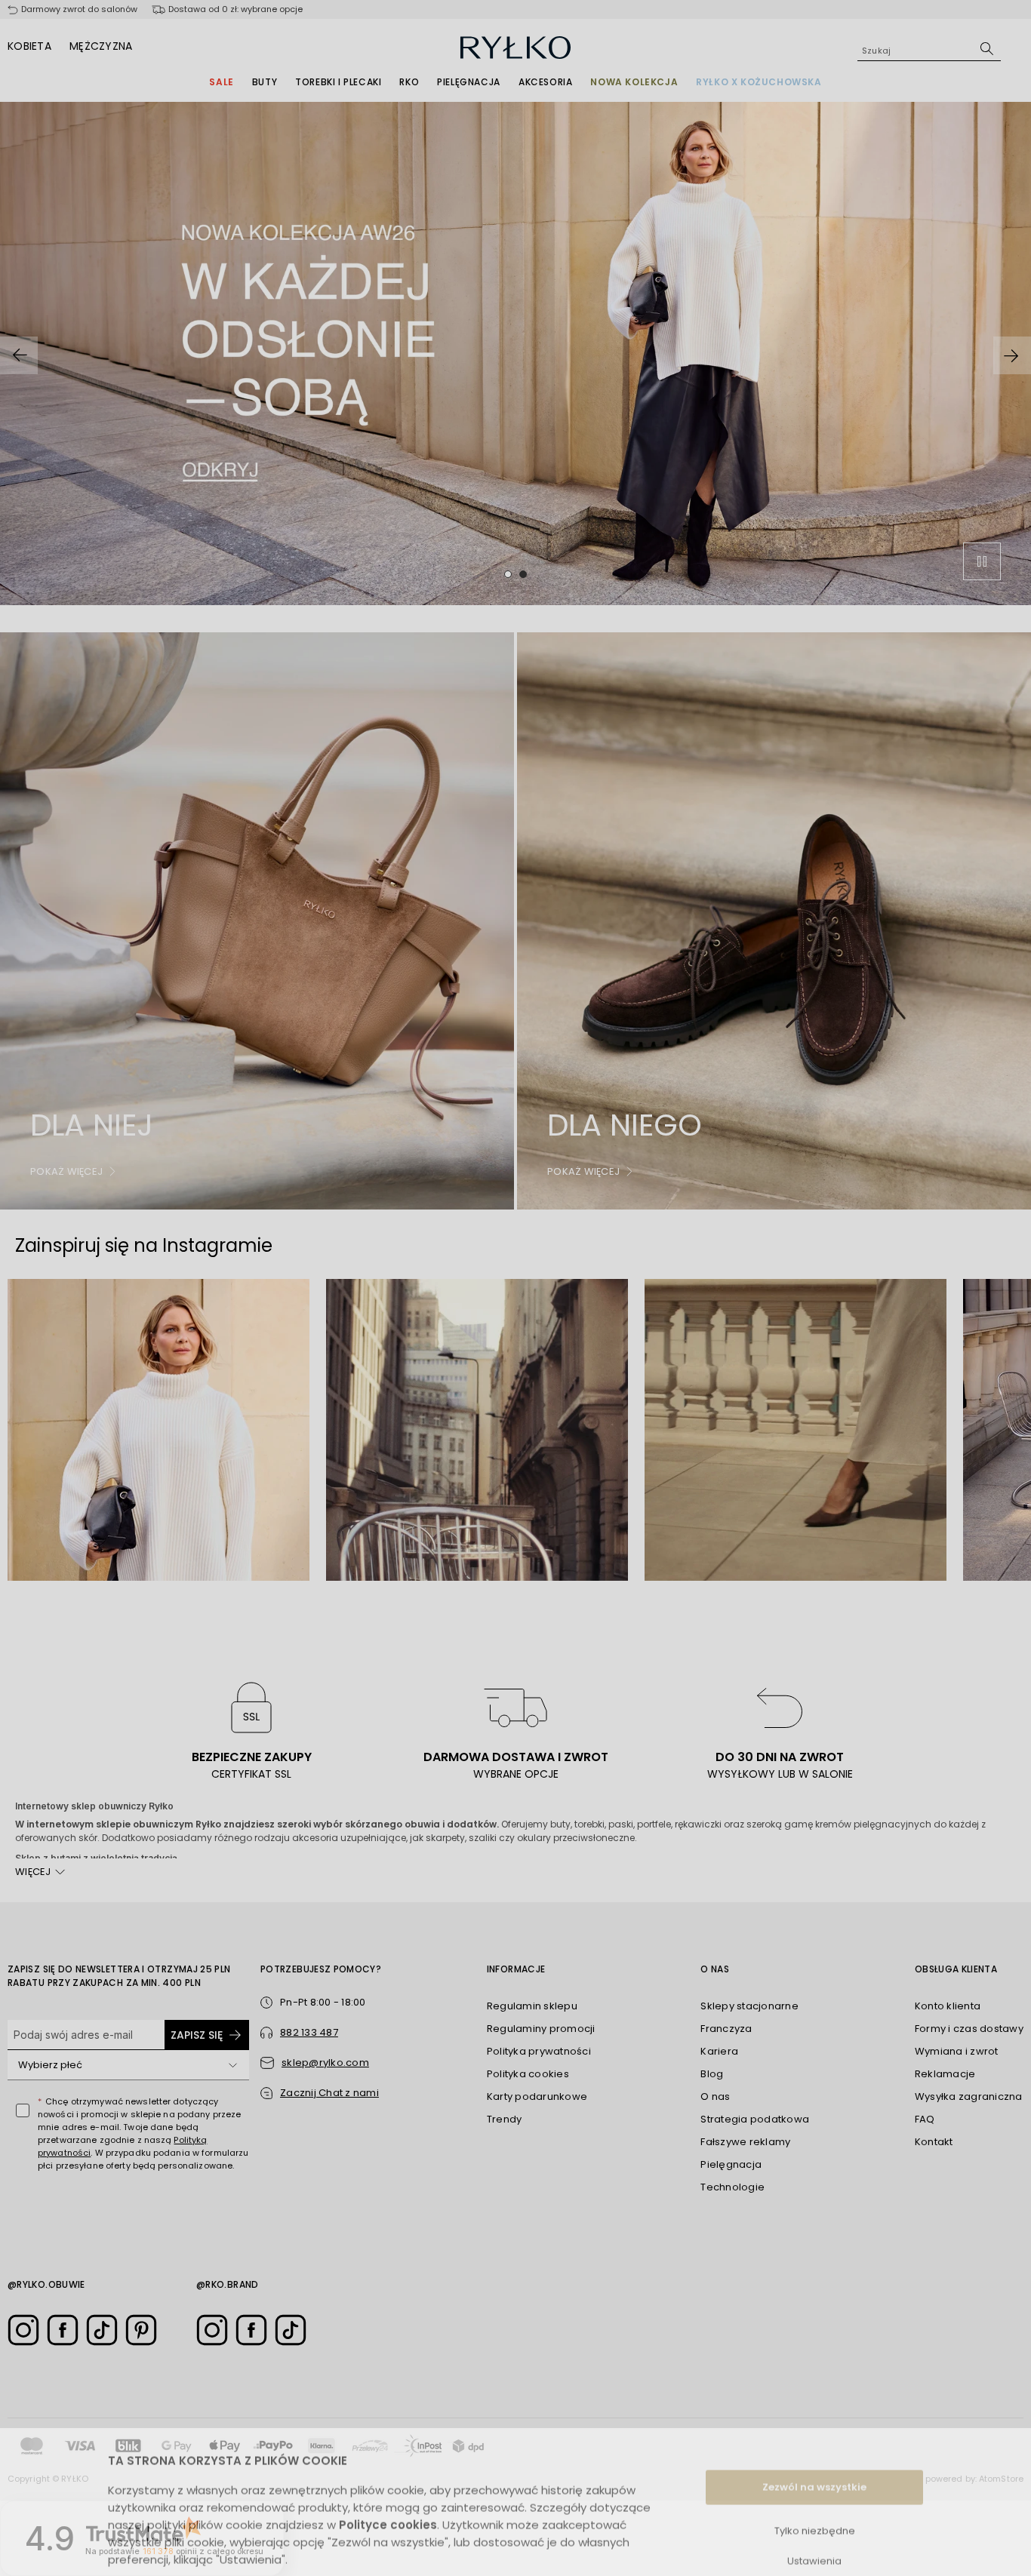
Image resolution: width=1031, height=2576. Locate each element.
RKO (409, 82)
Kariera (719, 2051)
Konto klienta (948, 2006)
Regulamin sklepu (532, 2006)
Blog (712, 2074)
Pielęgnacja (469, 82)
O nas (715, 2096)
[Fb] (63, 2330)
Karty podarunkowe (537, 2096)
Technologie (732, 2187)
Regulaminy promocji (541, 2029)
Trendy (505, 2119)
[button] (320, 2093)
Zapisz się (197, 2035)
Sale (221, 82)
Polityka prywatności (539, 2051)
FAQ (925, 2119)
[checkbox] (23, 2110)
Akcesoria (545, 82)
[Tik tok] (102, 2330)
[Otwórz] (232, 2065)
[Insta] (23, 2330)
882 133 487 (309, 2032)
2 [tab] (523, 574)
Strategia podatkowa (755, 2119)
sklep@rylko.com (325, 2063)
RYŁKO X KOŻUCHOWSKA (759, 82)
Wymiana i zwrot (957, 2051)
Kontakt (934, 2142)
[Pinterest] (141, 2330)
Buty (265, 82)
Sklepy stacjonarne (749, 2006)
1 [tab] (508, 574)
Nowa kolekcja (634, 82)
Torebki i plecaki (338, 82)
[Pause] (982, 561)
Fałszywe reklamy (745, 2142)
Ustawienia (814, 2529)
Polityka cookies (528, 2074)
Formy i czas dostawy (969, 2029)
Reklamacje (945, 2074)
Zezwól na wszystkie (814, 2455)
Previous (19, 355)
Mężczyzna (101, 46)
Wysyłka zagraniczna (969, 2096)
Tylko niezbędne (815, 2499)
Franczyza (726, 2029)
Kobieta (29, 46)
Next (1012, 355)
